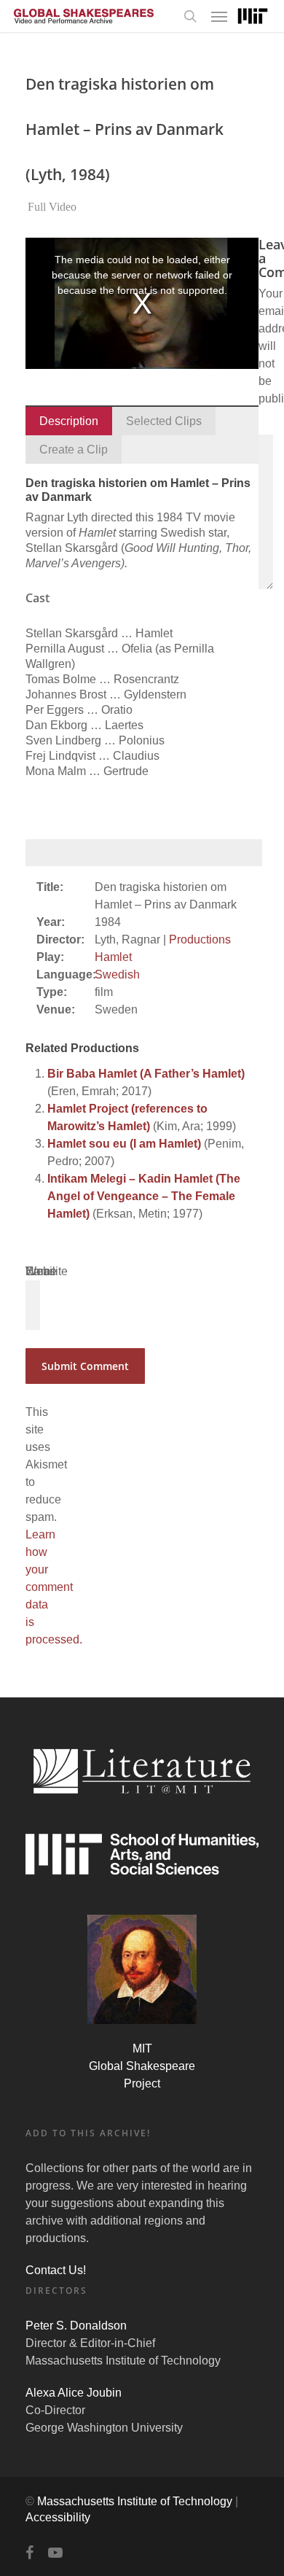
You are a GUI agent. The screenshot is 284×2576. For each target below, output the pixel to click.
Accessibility (58, 2517)
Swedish (117, 974)
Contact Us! (56, 2270)
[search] (190, 16)
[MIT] (253, 16)
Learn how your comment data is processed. (54, 1587)
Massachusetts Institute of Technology (135, 2501)
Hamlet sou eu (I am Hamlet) (124, 1144)
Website (47, 1271)
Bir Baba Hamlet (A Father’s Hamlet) (146, 1074)
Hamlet (113, 957)
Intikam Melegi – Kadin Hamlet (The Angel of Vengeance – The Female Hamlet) (144, 1196)
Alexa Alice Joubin (74, 2393)
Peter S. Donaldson (76, 2326)
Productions (200, 939)
